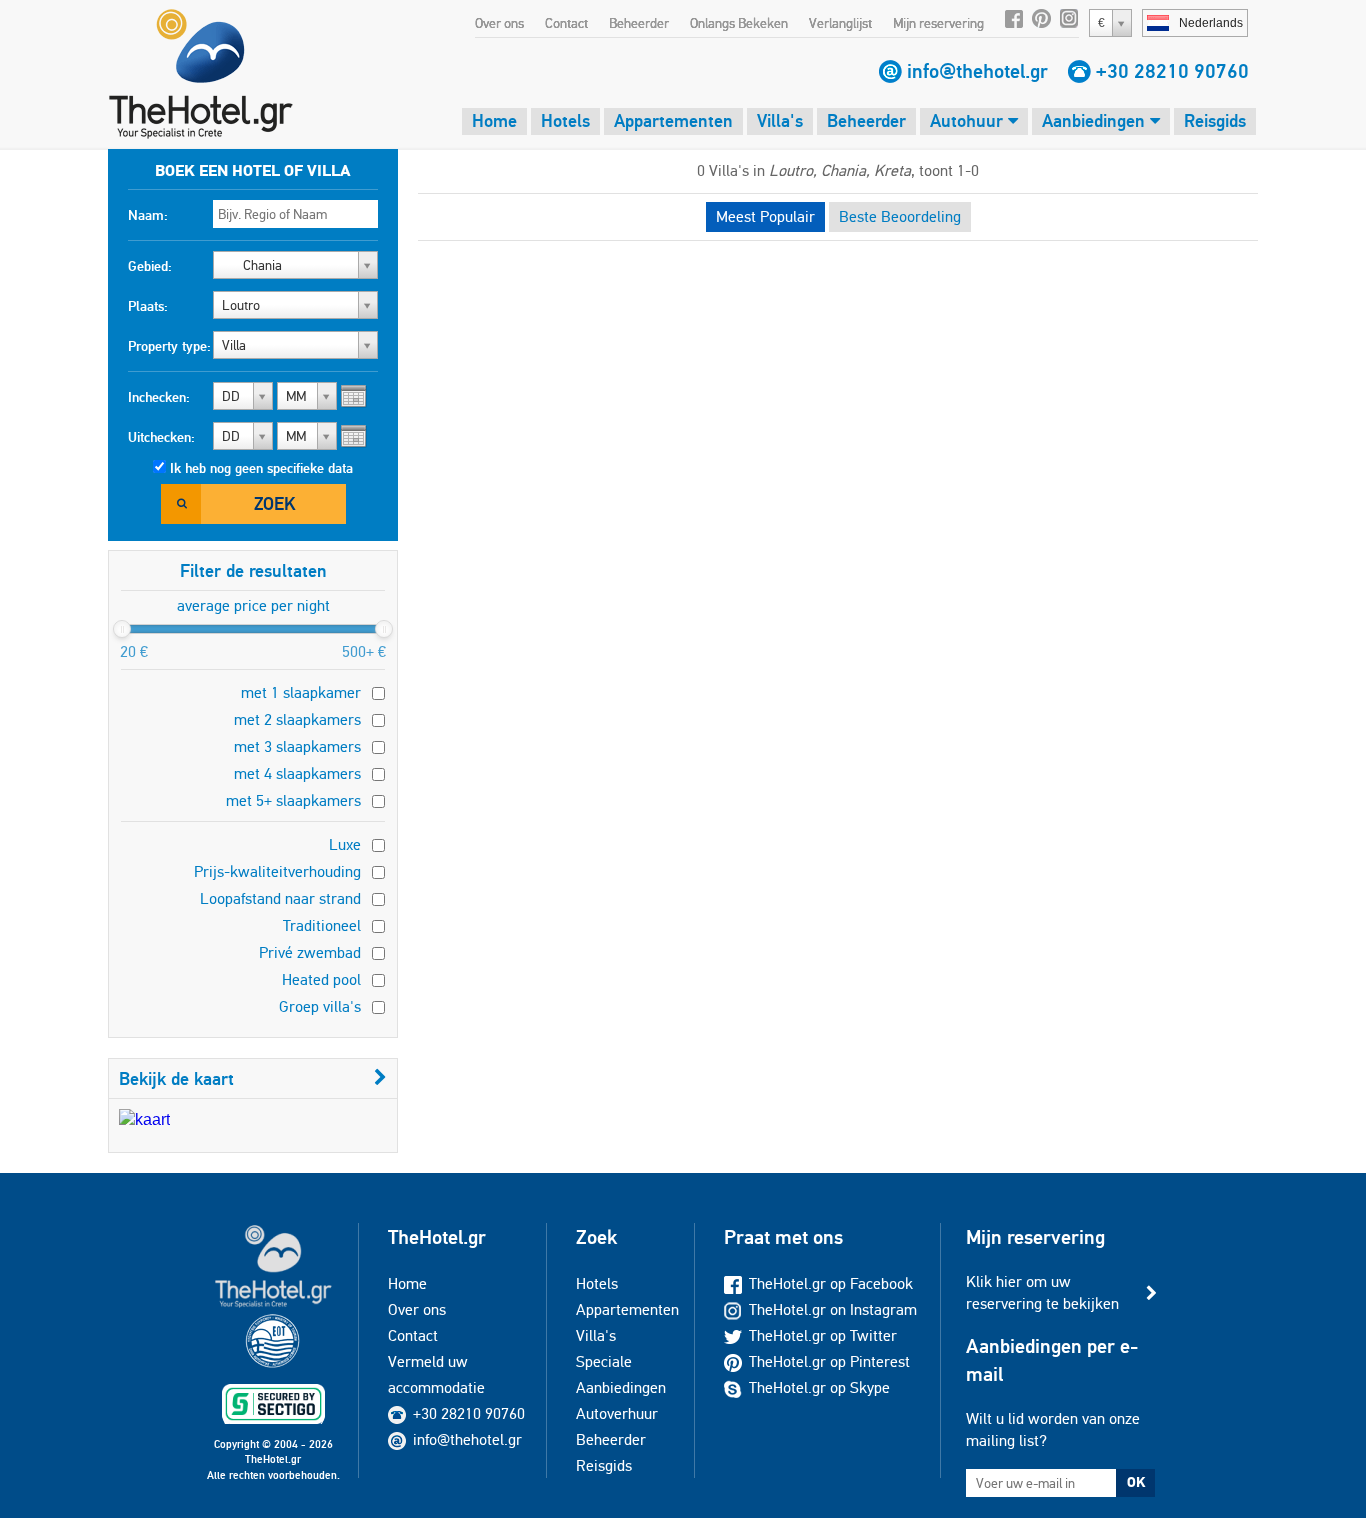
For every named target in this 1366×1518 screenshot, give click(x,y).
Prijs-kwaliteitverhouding (277, 871)
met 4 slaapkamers (297, 773)
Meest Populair (765, 216)
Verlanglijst (840, 23)
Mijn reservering (938, 23)
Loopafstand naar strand (280, 898)
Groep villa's (320, 1006)
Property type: (169, 346)
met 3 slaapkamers (297, 746)
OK (1136, 1482)
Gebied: (150, 266)
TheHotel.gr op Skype (819, 1387)
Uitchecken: (161, 437)
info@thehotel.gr (977, 71)
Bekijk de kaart (176, 1078)
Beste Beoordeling (900, 216)
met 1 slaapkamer (301, 692)
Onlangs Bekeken (739, 23)
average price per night (253, 605)
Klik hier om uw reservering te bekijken (1042, 1292)
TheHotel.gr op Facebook (831, 1283)
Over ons (499, 23)
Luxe (345, 844)
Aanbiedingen (1096, 120)
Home (494, 120)
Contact (566, 23)
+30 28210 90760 (1172, 71)
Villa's (780, 120)
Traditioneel (322, 925)
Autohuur (969, 120)
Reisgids (1215, 120)
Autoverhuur (617, 1413)
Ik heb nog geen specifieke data (261, 468)
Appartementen (673, 120)
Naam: (148, 215)
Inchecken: (159, 397)
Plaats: (148, 306)
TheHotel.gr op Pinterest (829, 1361)
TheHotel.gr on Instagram (833, 1309)
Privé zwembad (310, 952)
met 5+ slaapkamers (293, 800)
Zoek (274, 503)
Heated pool (321, 979)
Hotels (565, 120)
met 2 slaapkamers (297, 719)
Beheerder (639, 23)
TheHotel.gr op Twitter (823, 1335)
